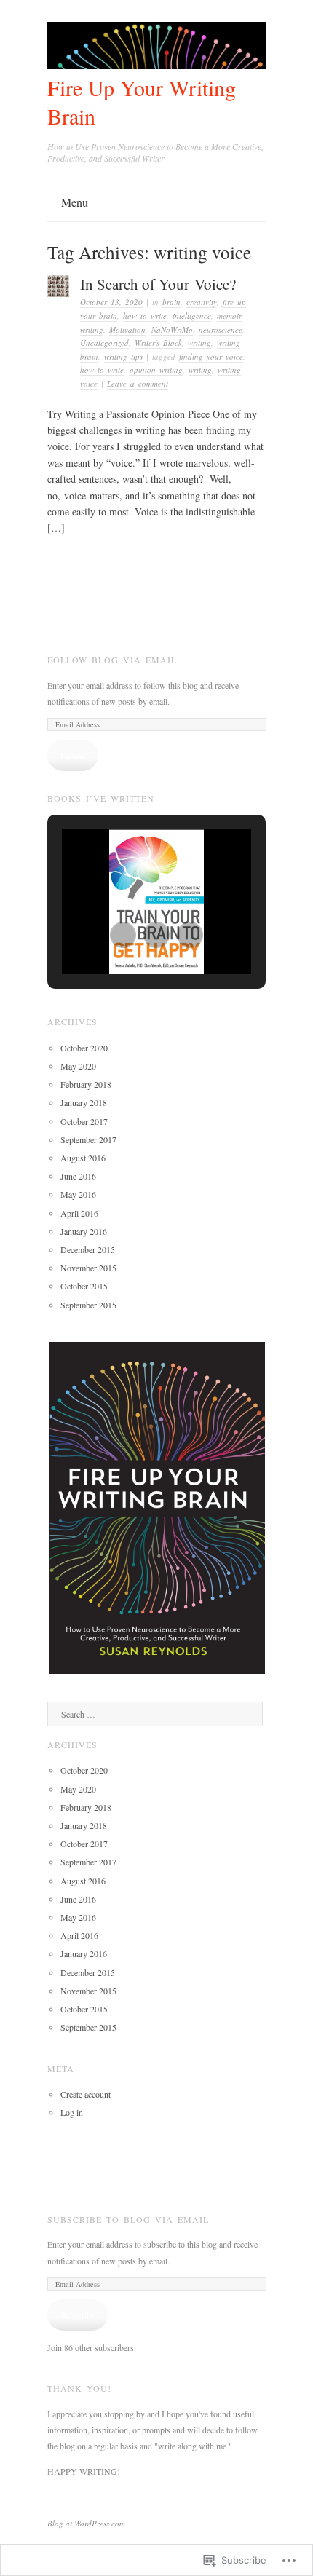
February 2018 (86, 1084)
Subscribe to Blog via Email (128, 2219)
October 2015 (84, 1286)
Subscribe (78, 2315)
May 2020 (78, 1066)
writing (199, 343)
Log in (72, 2112)
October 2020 (84, 1048)
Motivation (127, 329)
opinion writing (156, 370)
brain (171, 302)
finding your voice (211, 356)
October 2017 (84, 1121)
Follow (73, 755)
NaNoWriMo (172, 329)
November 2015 (88, 1268)
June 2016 (78, 1176)
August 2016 (83, 1158)
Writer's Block (158, 343)
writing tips (123, 356)
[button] (123, 935)
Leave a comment (138, 383)
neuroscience (221, 329)
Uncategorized (104, 343)
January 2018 (84, 1102)
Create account (86, 2094)
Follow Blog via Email (112, 660)
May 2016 (78, 1194)
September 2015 (88, 1305)
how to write (145, 316)
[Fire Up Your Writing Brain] (156, 65)
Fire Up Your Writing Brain (142, 102)
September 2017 (88, 1139)
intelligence (192, 316)
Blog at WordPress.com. (87, 2523)
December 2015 (88, 1249)
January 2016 (84, 1231)
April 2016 (79, 1213)
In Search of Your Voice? (158, 284)
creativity (202, 302)
